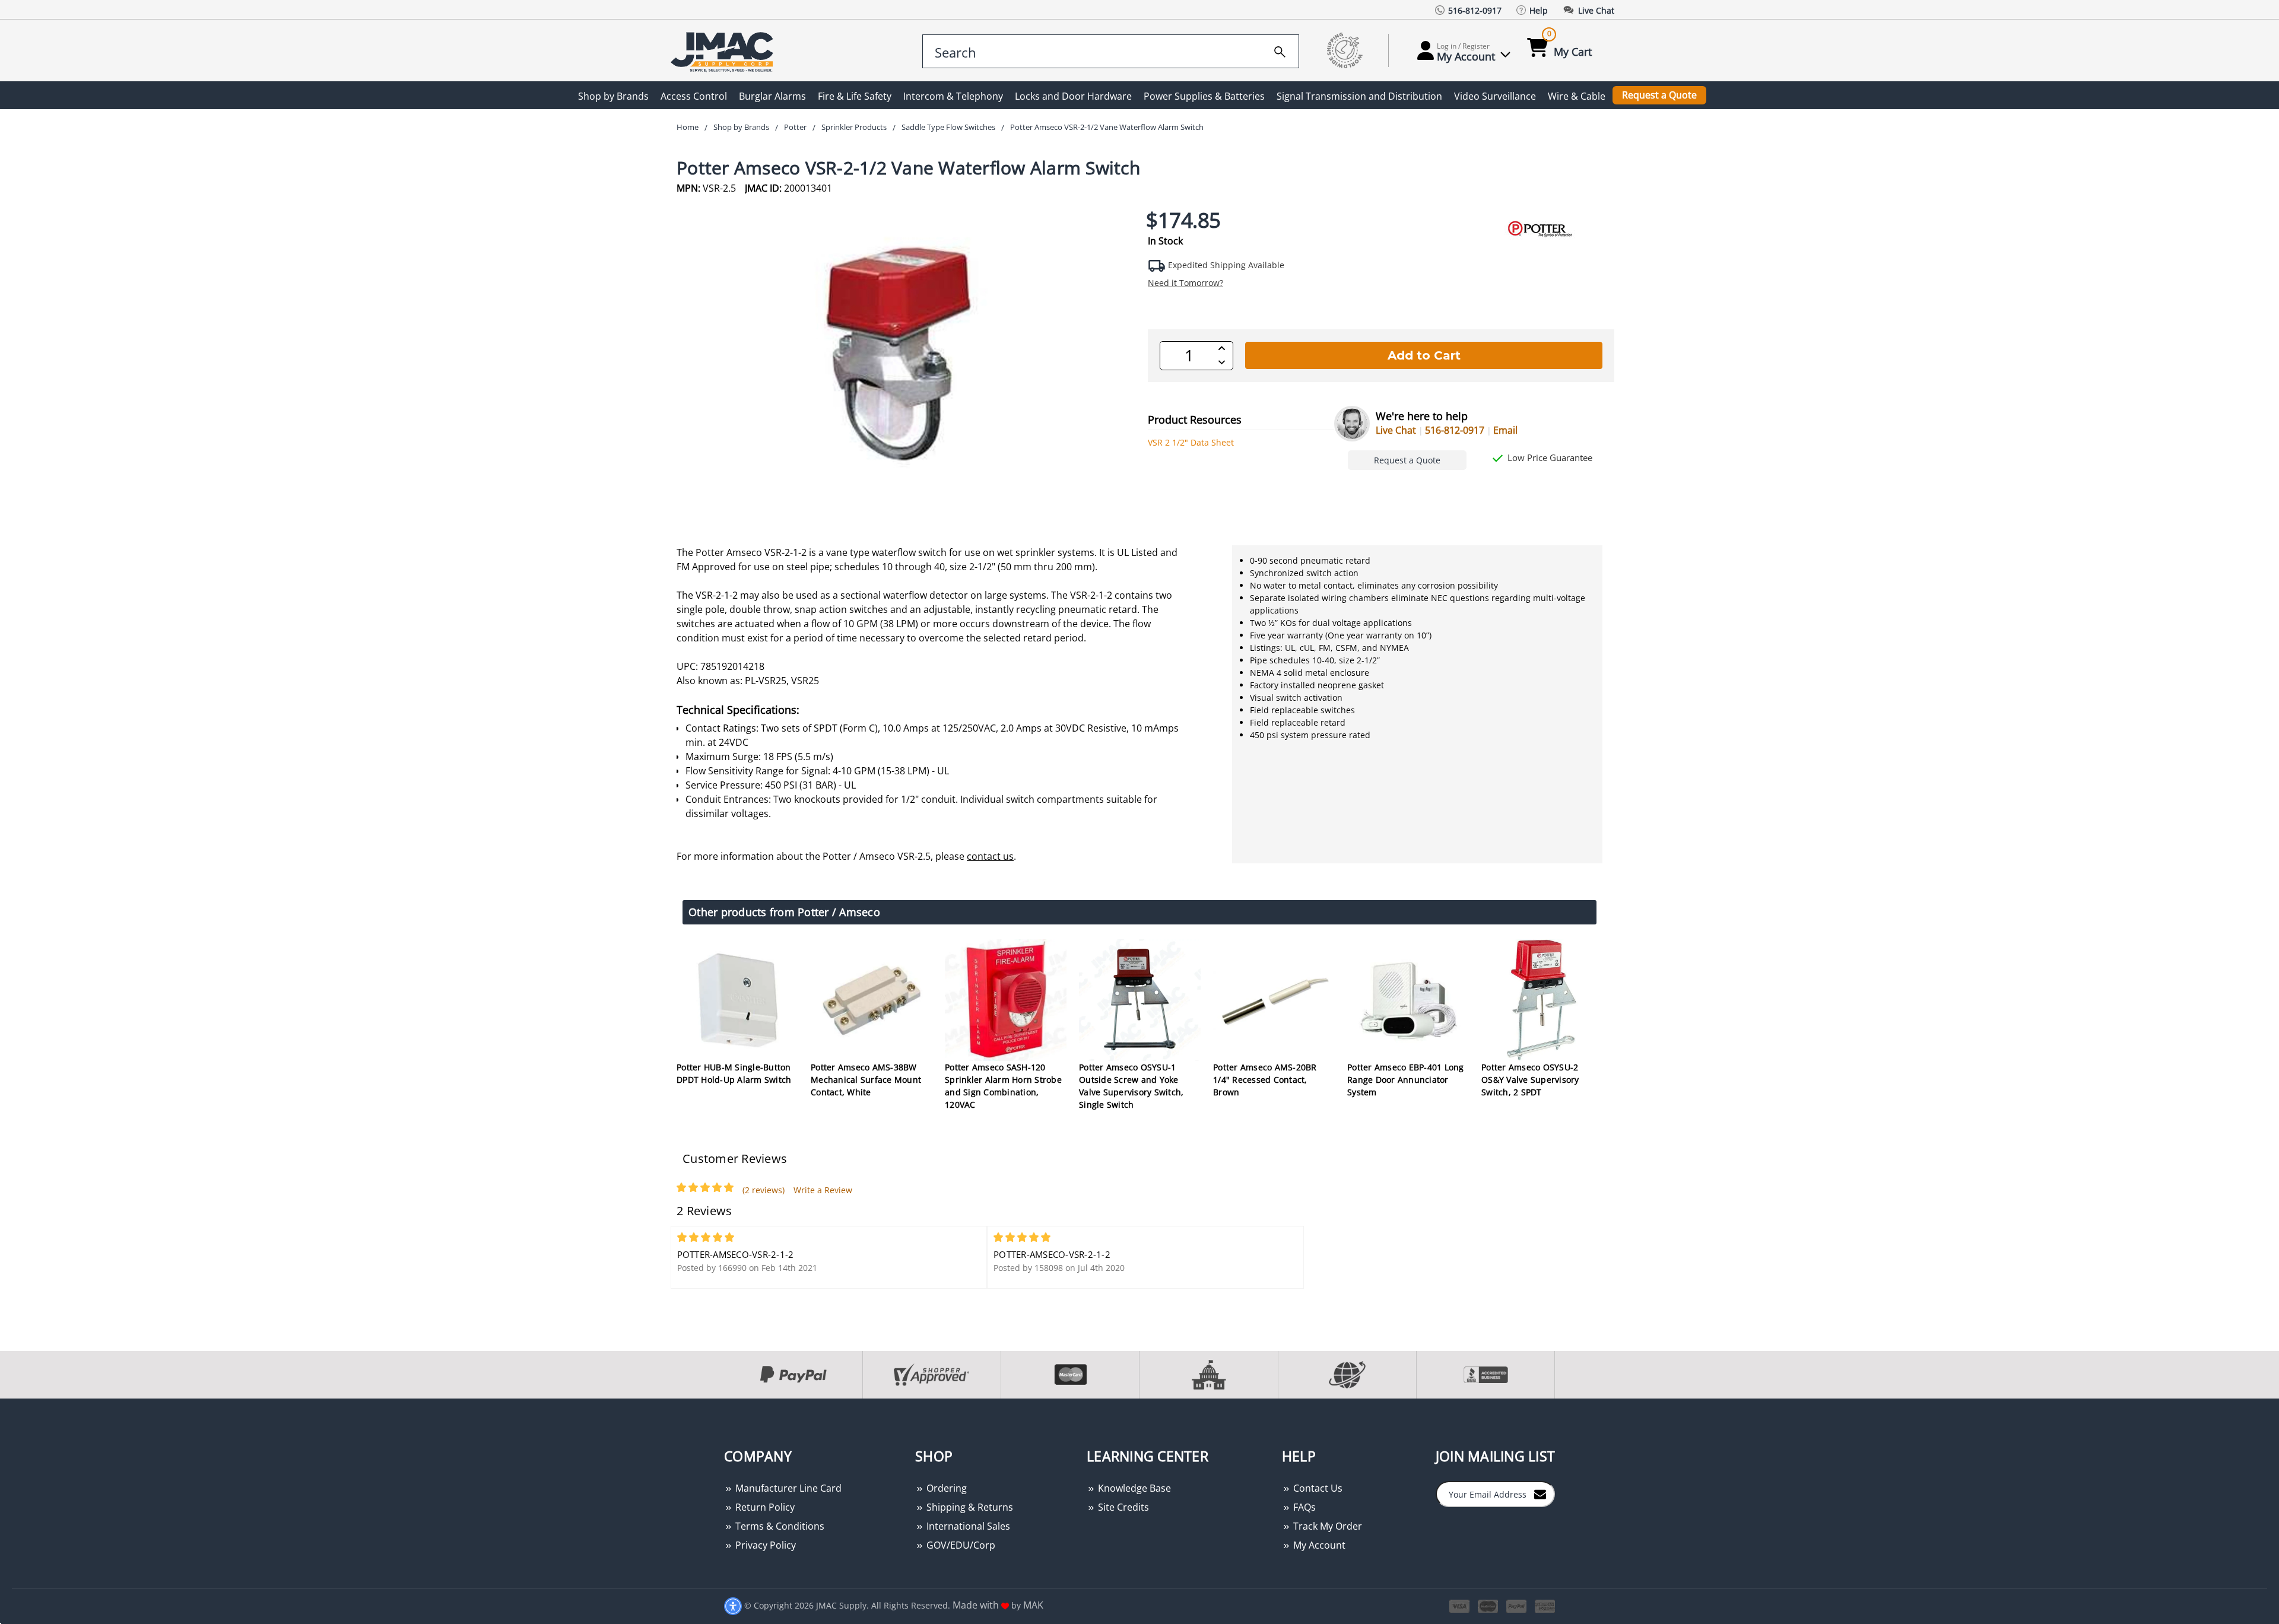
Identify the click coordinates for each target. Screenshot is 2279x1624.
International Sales (967, 1526)
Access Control (694, 96)
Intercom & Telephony (953, 96)
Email (1505, 430)
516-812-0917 (1455, 430)
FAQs (1303, 1507)
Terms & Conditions (779, 1526)
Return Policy (764, 1507)
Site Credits (1122, 1507)
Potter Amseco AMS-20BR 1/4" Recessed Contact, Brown (1265, 1080)
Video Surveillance (1495, 96)
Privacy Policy (764, 1545)
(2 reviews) (764, 1190)
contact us (990, 856)
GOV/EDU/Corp (960, 1545)
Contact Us (1317, 1488)
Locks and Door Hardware (1073, 96)
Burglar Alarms (772, 96)
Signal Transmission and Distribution (1359, 96)
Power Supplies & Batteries (1204, 96)
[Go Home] (724, 51)
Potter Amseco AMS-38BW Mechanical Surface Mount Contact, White (866, 1080)
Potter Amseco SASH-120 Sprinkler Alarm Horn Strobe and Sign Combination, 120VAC (1003, 1086)
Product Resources (1195, 419)
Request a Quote (1659, 95)
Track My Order (1326, 1526)
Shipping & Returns (969, 1507)
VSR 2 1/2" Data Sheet (1191, 442)
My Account (1318, 1545)
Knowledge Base (1133, 1488)
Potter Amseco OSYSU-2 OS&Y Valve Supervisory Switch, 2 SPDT (1530, 1080)
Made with (977, 1605)
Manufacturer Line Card (787, 1488)
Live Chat (1396, 430)
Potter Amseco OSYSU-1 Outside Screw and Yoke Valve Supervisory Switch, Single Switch (1131, 1086)
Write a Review (823, 1190)
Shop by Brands (613, 96)
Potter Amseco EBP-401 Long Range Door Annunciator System (1406, 1080)
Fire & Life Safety (855, 96)
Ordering (945, 1488)
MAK (1033, 1605)
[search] (1280, 50)
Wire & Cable (1577, 96)
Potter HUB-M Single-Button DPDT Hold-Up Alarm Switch (734, 1073)
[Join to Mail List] (1540, 1493)
